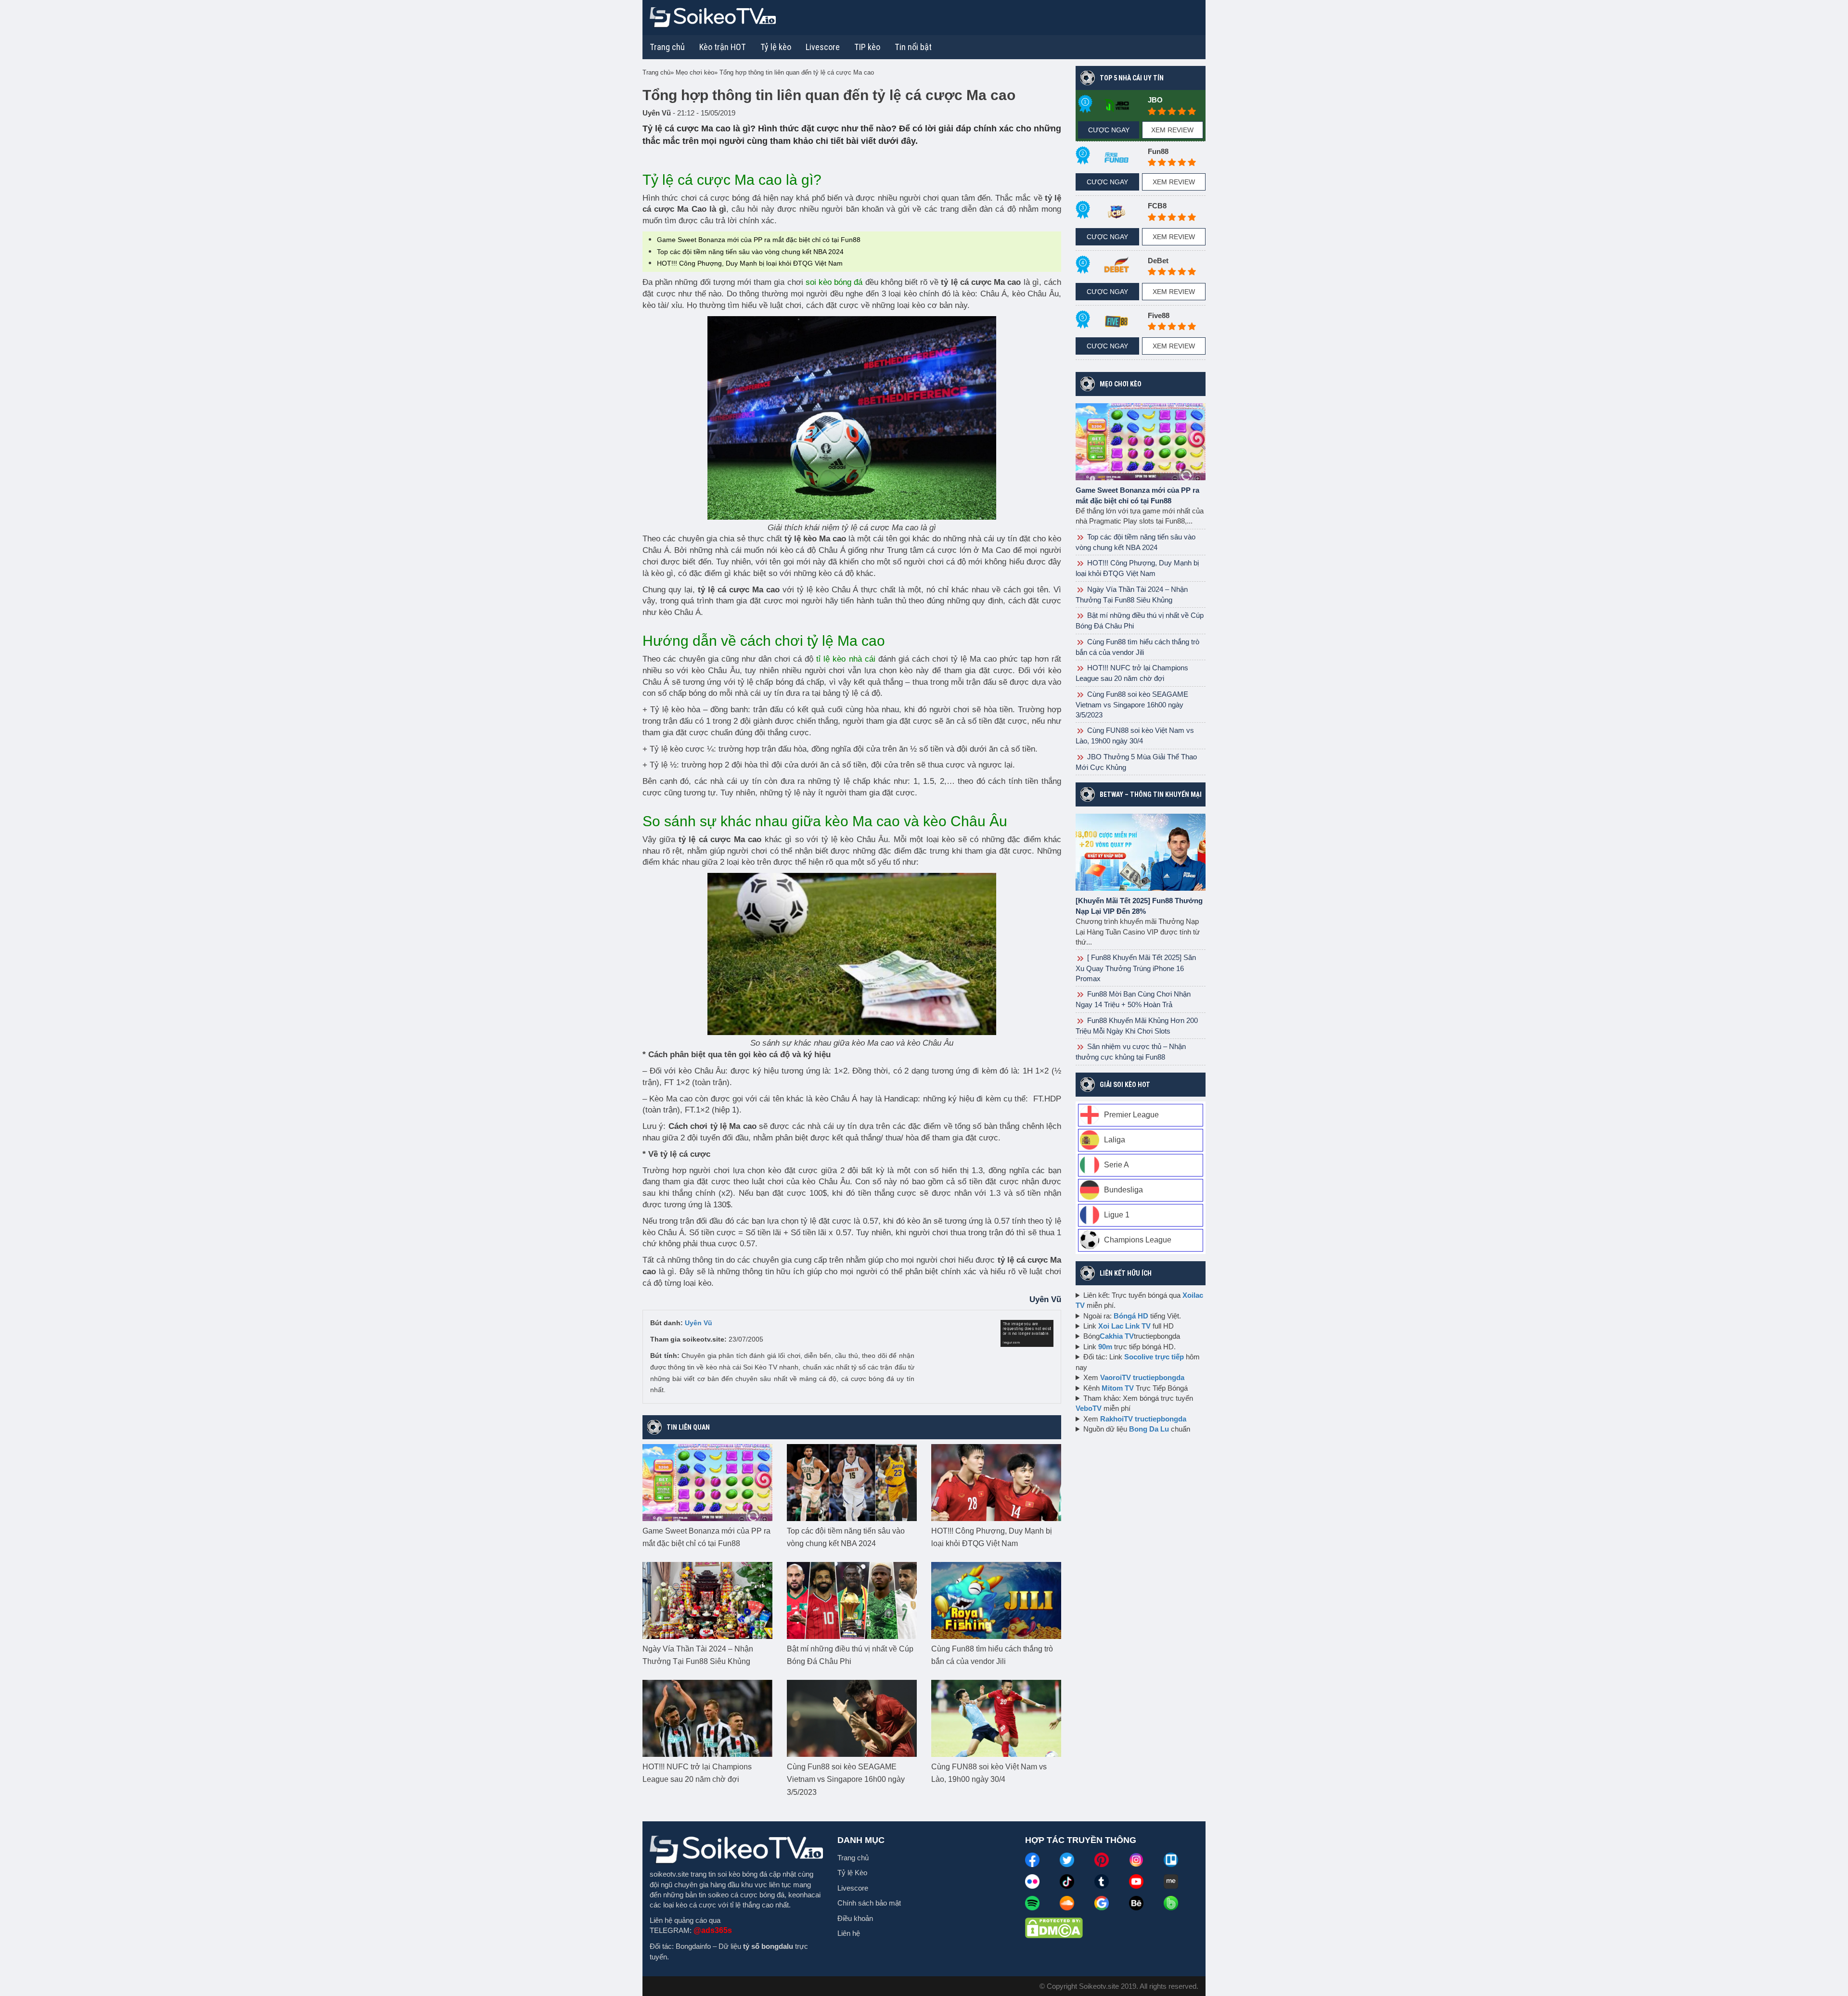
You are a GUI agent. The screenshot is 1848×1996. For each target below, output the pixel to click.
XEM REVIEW (1172, 130)
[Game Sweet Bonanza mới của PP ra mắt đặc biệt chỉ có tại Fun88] (707, 1482)
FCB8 (1157, 206)
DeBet (1158, 261)
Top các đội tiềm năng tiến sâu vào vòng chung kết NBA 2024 (750, 252)
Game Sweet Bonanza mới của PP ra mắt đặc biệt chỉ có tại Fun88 (759, 240)
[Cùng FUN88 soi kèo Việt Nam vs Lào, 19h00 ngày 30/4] (996, 1718)
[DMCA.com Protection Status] (1054, 1927)
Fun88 (1158, 151)
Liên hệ (849, 1933)
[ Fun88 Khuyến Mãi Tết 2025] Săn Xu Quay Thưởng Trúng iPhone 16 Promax (1136, 968)
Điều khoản (855, 1918)
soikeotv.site (669, 1874)
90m (1105, 1347)
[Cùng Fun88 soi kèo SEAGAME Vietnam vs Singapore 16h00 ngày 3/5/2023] (852, 1718)
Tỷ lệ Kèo (852, 1873)
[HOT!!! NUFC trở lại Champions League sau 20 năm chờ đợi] (707, 1718)
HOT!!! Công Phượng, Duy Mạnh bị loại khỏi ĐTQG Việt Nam (750, 263)
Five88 (1159, 315)
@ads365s (713, 1930)
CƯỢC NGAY (1109, 130)
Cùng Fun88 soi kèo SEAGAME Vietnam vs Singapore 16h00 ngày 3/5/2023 (846, 1779)
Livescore (853, 1888)
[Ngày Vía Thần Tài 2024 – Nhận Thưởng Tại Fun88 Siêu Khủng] (707, 1600)
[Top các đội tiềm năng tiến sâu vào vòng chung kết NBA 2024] (852, 1482)
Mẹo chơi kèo (1121, 384)
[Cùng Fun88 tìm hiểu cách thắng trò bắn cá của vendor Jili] (996, 1600)
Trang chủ (667, 47)
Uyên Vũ (699, 1323)
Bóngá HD (1131, 1316)
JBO (1155, 100)
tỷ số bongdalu (768, 1946)
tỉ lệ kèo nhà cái (846, 659)
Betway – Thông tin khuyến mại (1151, 794)
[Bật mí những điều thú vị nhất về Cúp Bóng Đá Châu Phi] (852, 1600)
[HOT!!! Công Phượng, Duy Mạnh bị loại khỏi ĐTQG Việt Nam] (996, 1482)
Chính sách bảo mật (869, 1903)
